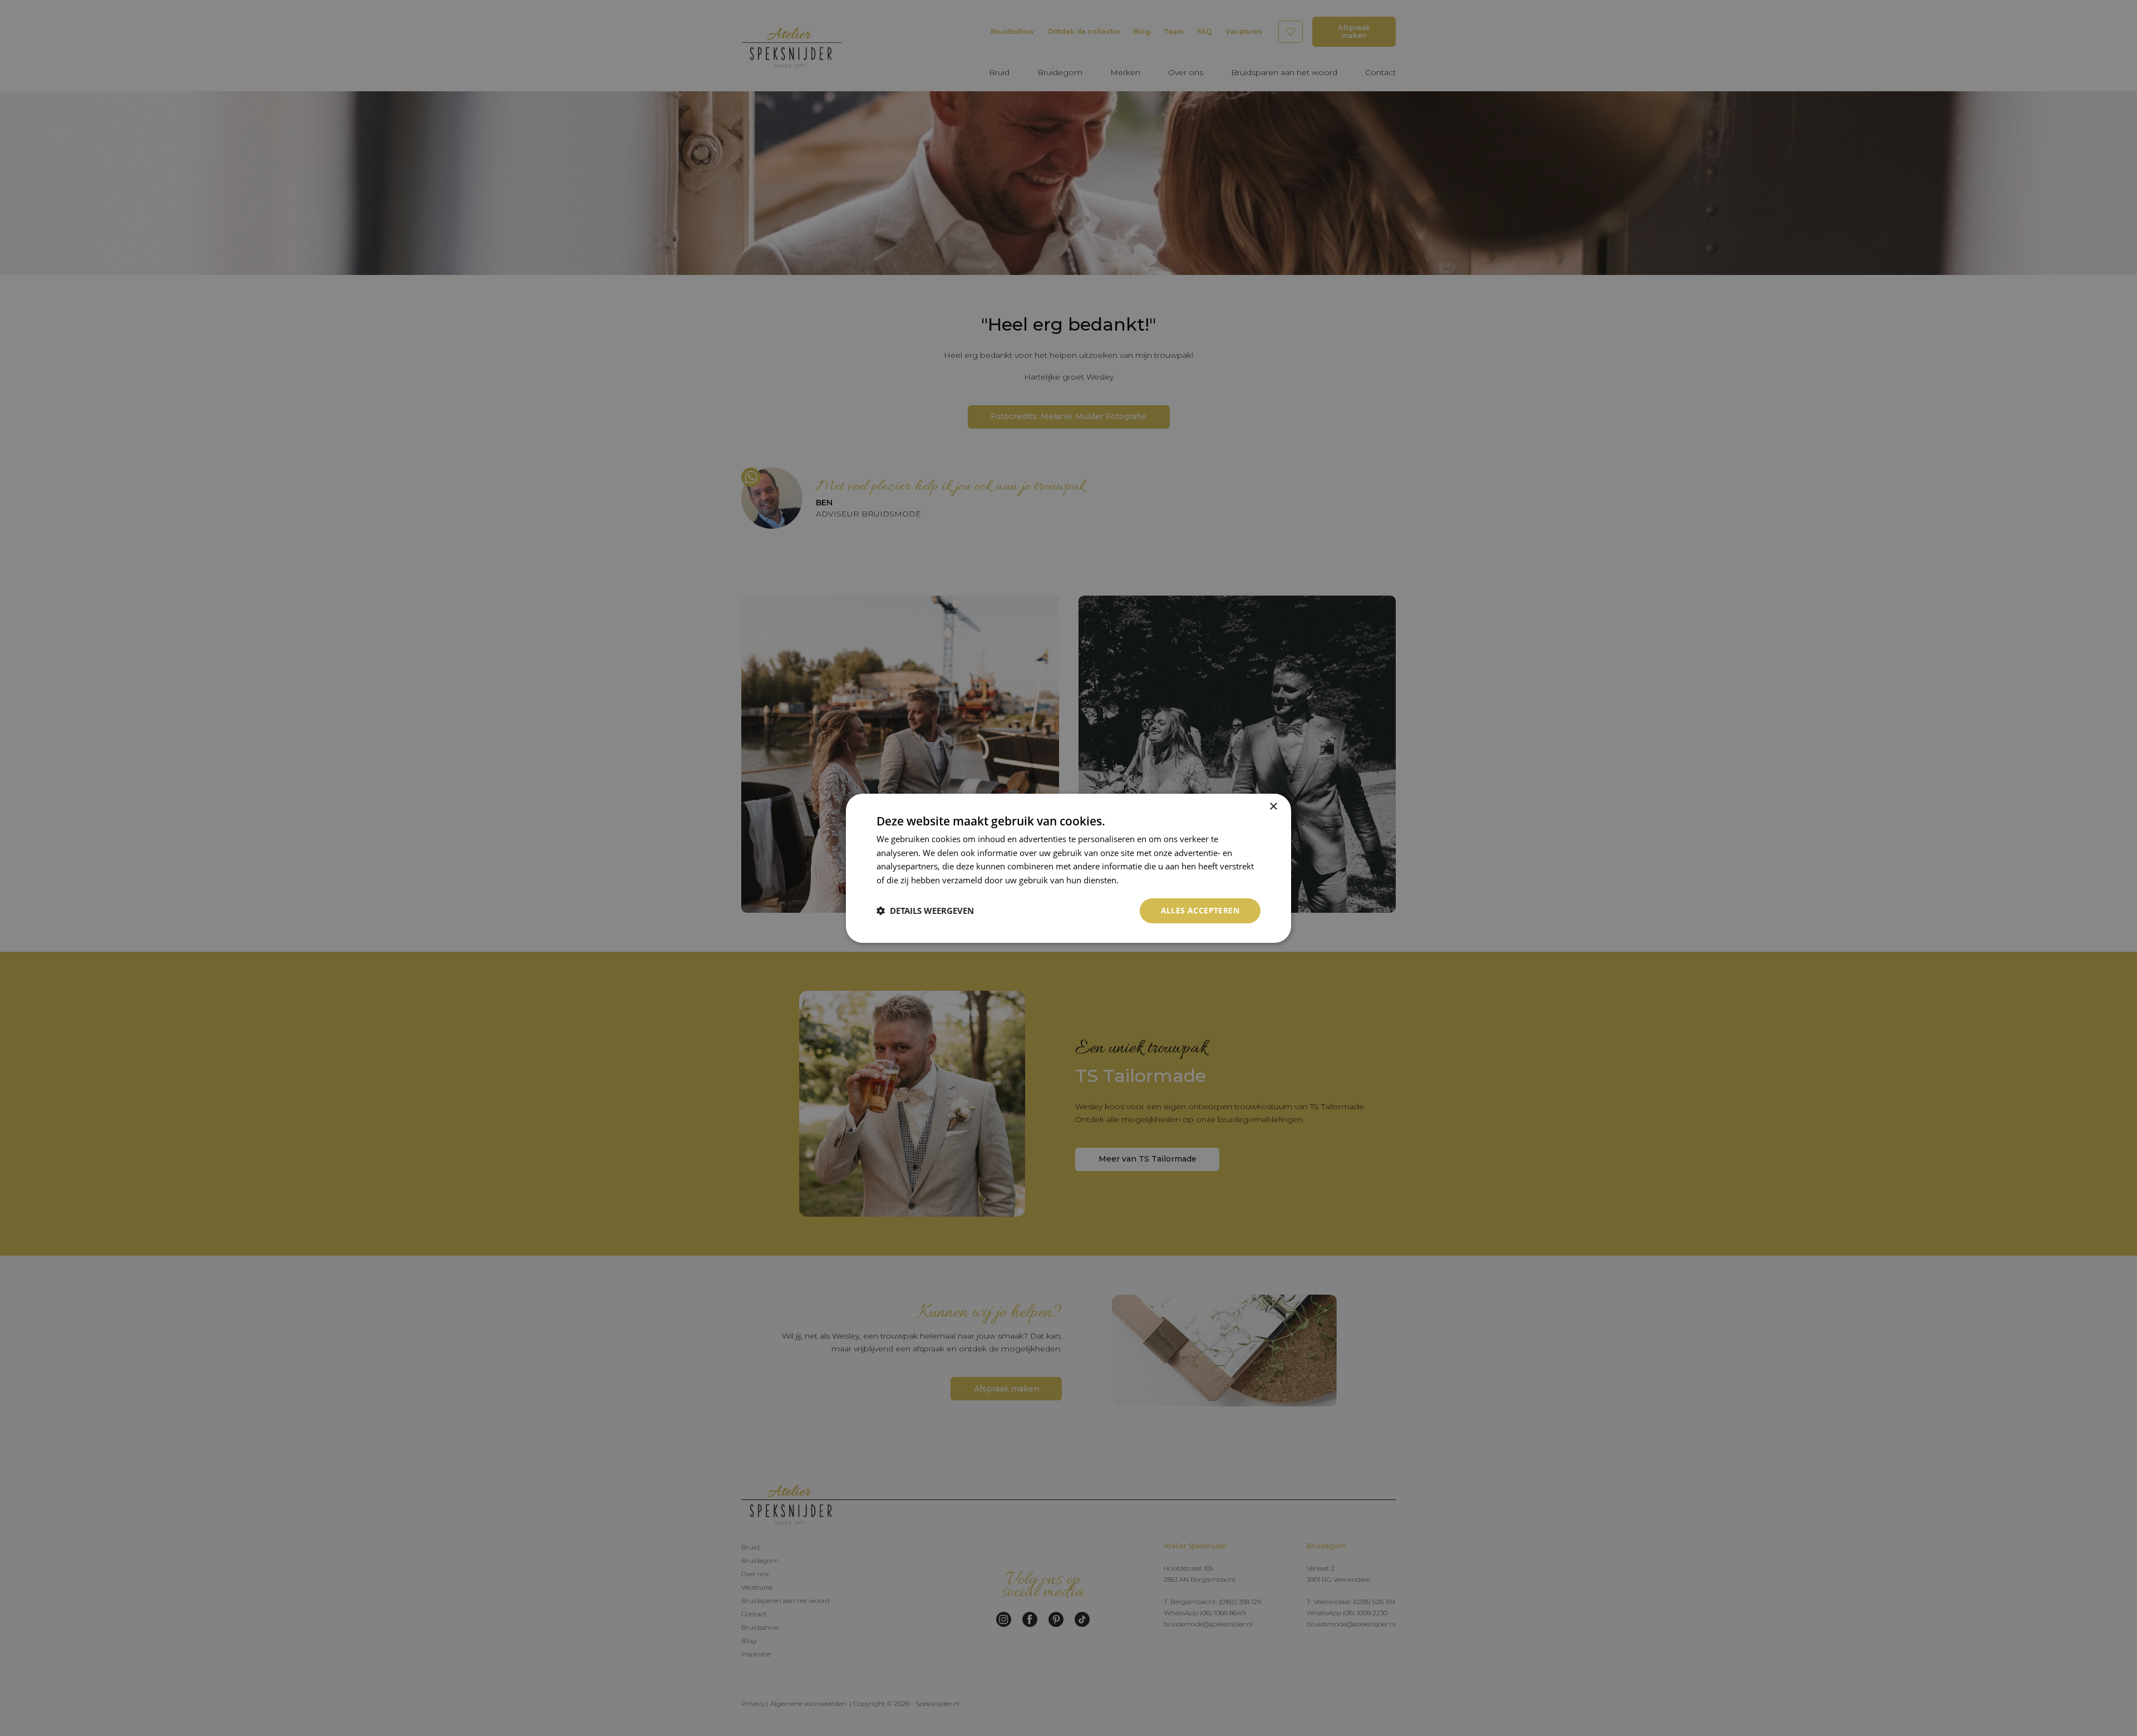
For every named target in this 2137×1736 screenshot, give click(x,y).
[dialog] (1068, 868)
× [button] (1273, 806)
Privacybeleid (1146, 880)
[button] (925, 911)
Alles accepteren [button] (1200, 910)
